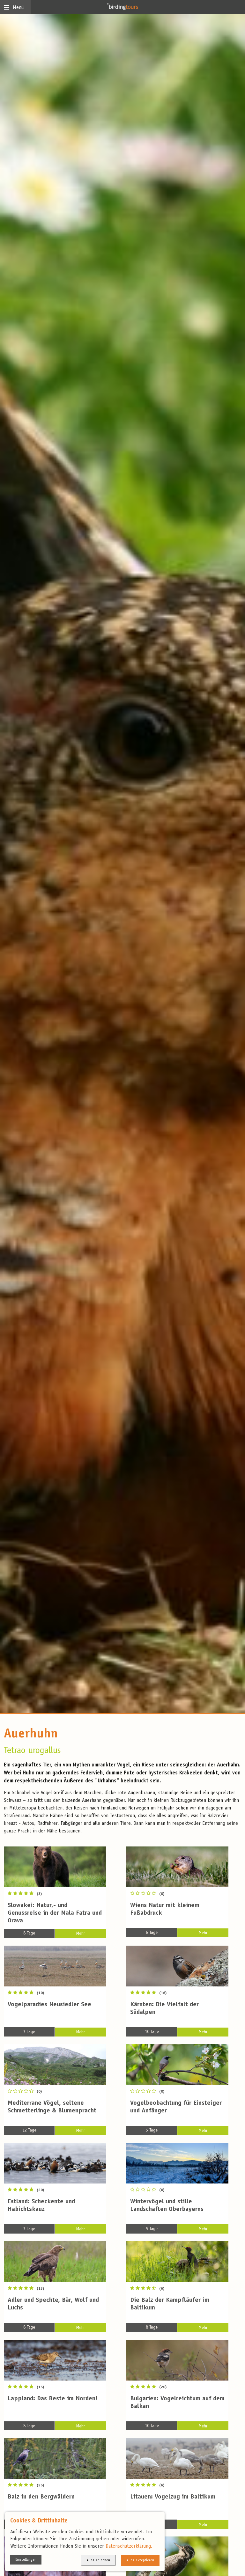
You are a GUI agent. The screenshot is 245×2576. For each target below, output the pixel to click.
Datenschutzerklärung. (129, 2546)
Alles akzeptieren (140, 2560)
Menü (18, 8)
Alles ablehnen (98, 2560)
